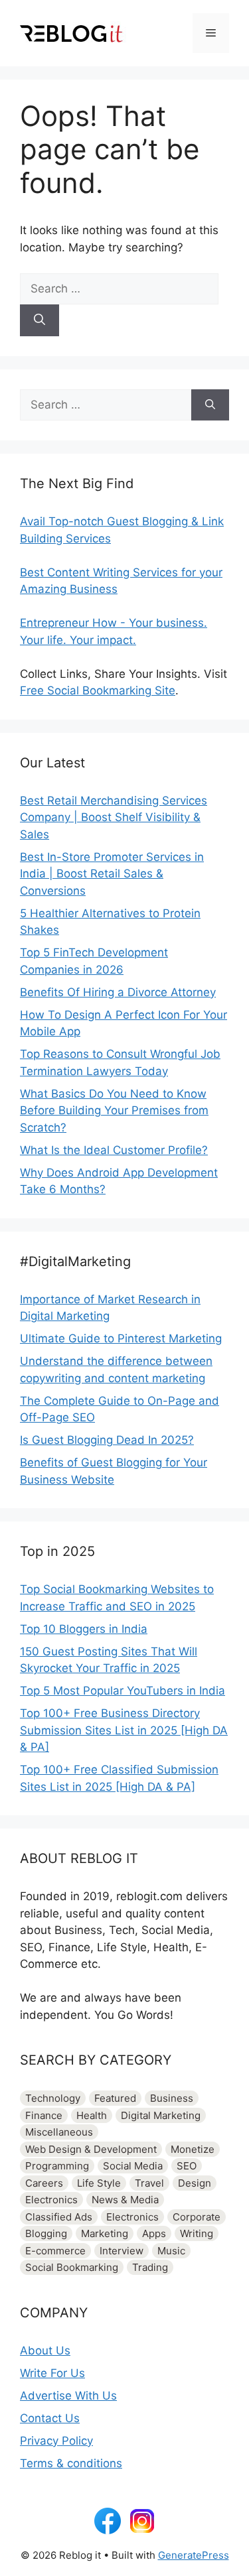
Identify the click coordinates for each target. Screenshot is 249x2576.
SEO (187, 2166)
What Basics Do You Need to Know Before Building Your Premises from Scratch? (114, 1111)
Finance (44, 2115)
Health (92, 2115)
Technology (53, 2098)
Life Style (99, 2183)
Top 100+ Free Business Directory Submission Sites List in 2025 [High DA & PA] (124, 1730)
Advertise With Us (68, 2396)
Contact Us (50, 2418)
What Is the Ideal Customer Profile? (114, 1150)
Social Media (133, 2166)
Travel (149, 2183)
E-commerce (55, 2251)
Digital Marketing (161, 2115)
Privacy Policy (56, 2441)
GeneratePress (194, 2555)
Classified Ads (59, 2217)
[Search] (40, 320)
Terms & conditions (71, 2463)
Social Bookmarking (72, 2267)
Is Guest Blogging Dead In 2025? (107, 1440)
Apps (154, 2233)
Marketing (105, 2233)
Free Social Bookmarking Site (98, 690)
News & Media (125, 2200)
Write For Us (52, 2373)
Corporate (197, 2217)
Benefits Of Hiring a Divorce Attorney (118, 992)
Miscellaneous (59, 2132)
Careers (44, 2183)
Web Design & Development (91, 2149)
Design (195, 2183)
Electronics (51, 2200)
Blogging (46, 2233)
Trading (150, 2267)
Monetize (193, 2149)
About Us (45, 2351)
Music (171, 2251)
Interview (122, 2251)
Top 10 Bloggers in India (84, 1629)
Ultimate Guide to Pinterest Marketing (121, 1338)
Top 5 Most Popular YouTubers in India (123, 1691)
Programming (57, 2166)
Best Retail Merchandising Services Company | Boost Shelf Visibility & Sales (114, 817)
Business (172, 2098)
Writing (197, 2233)
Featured (115, 2098)
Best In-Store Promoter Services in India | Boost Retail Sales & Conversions (112, 874)
